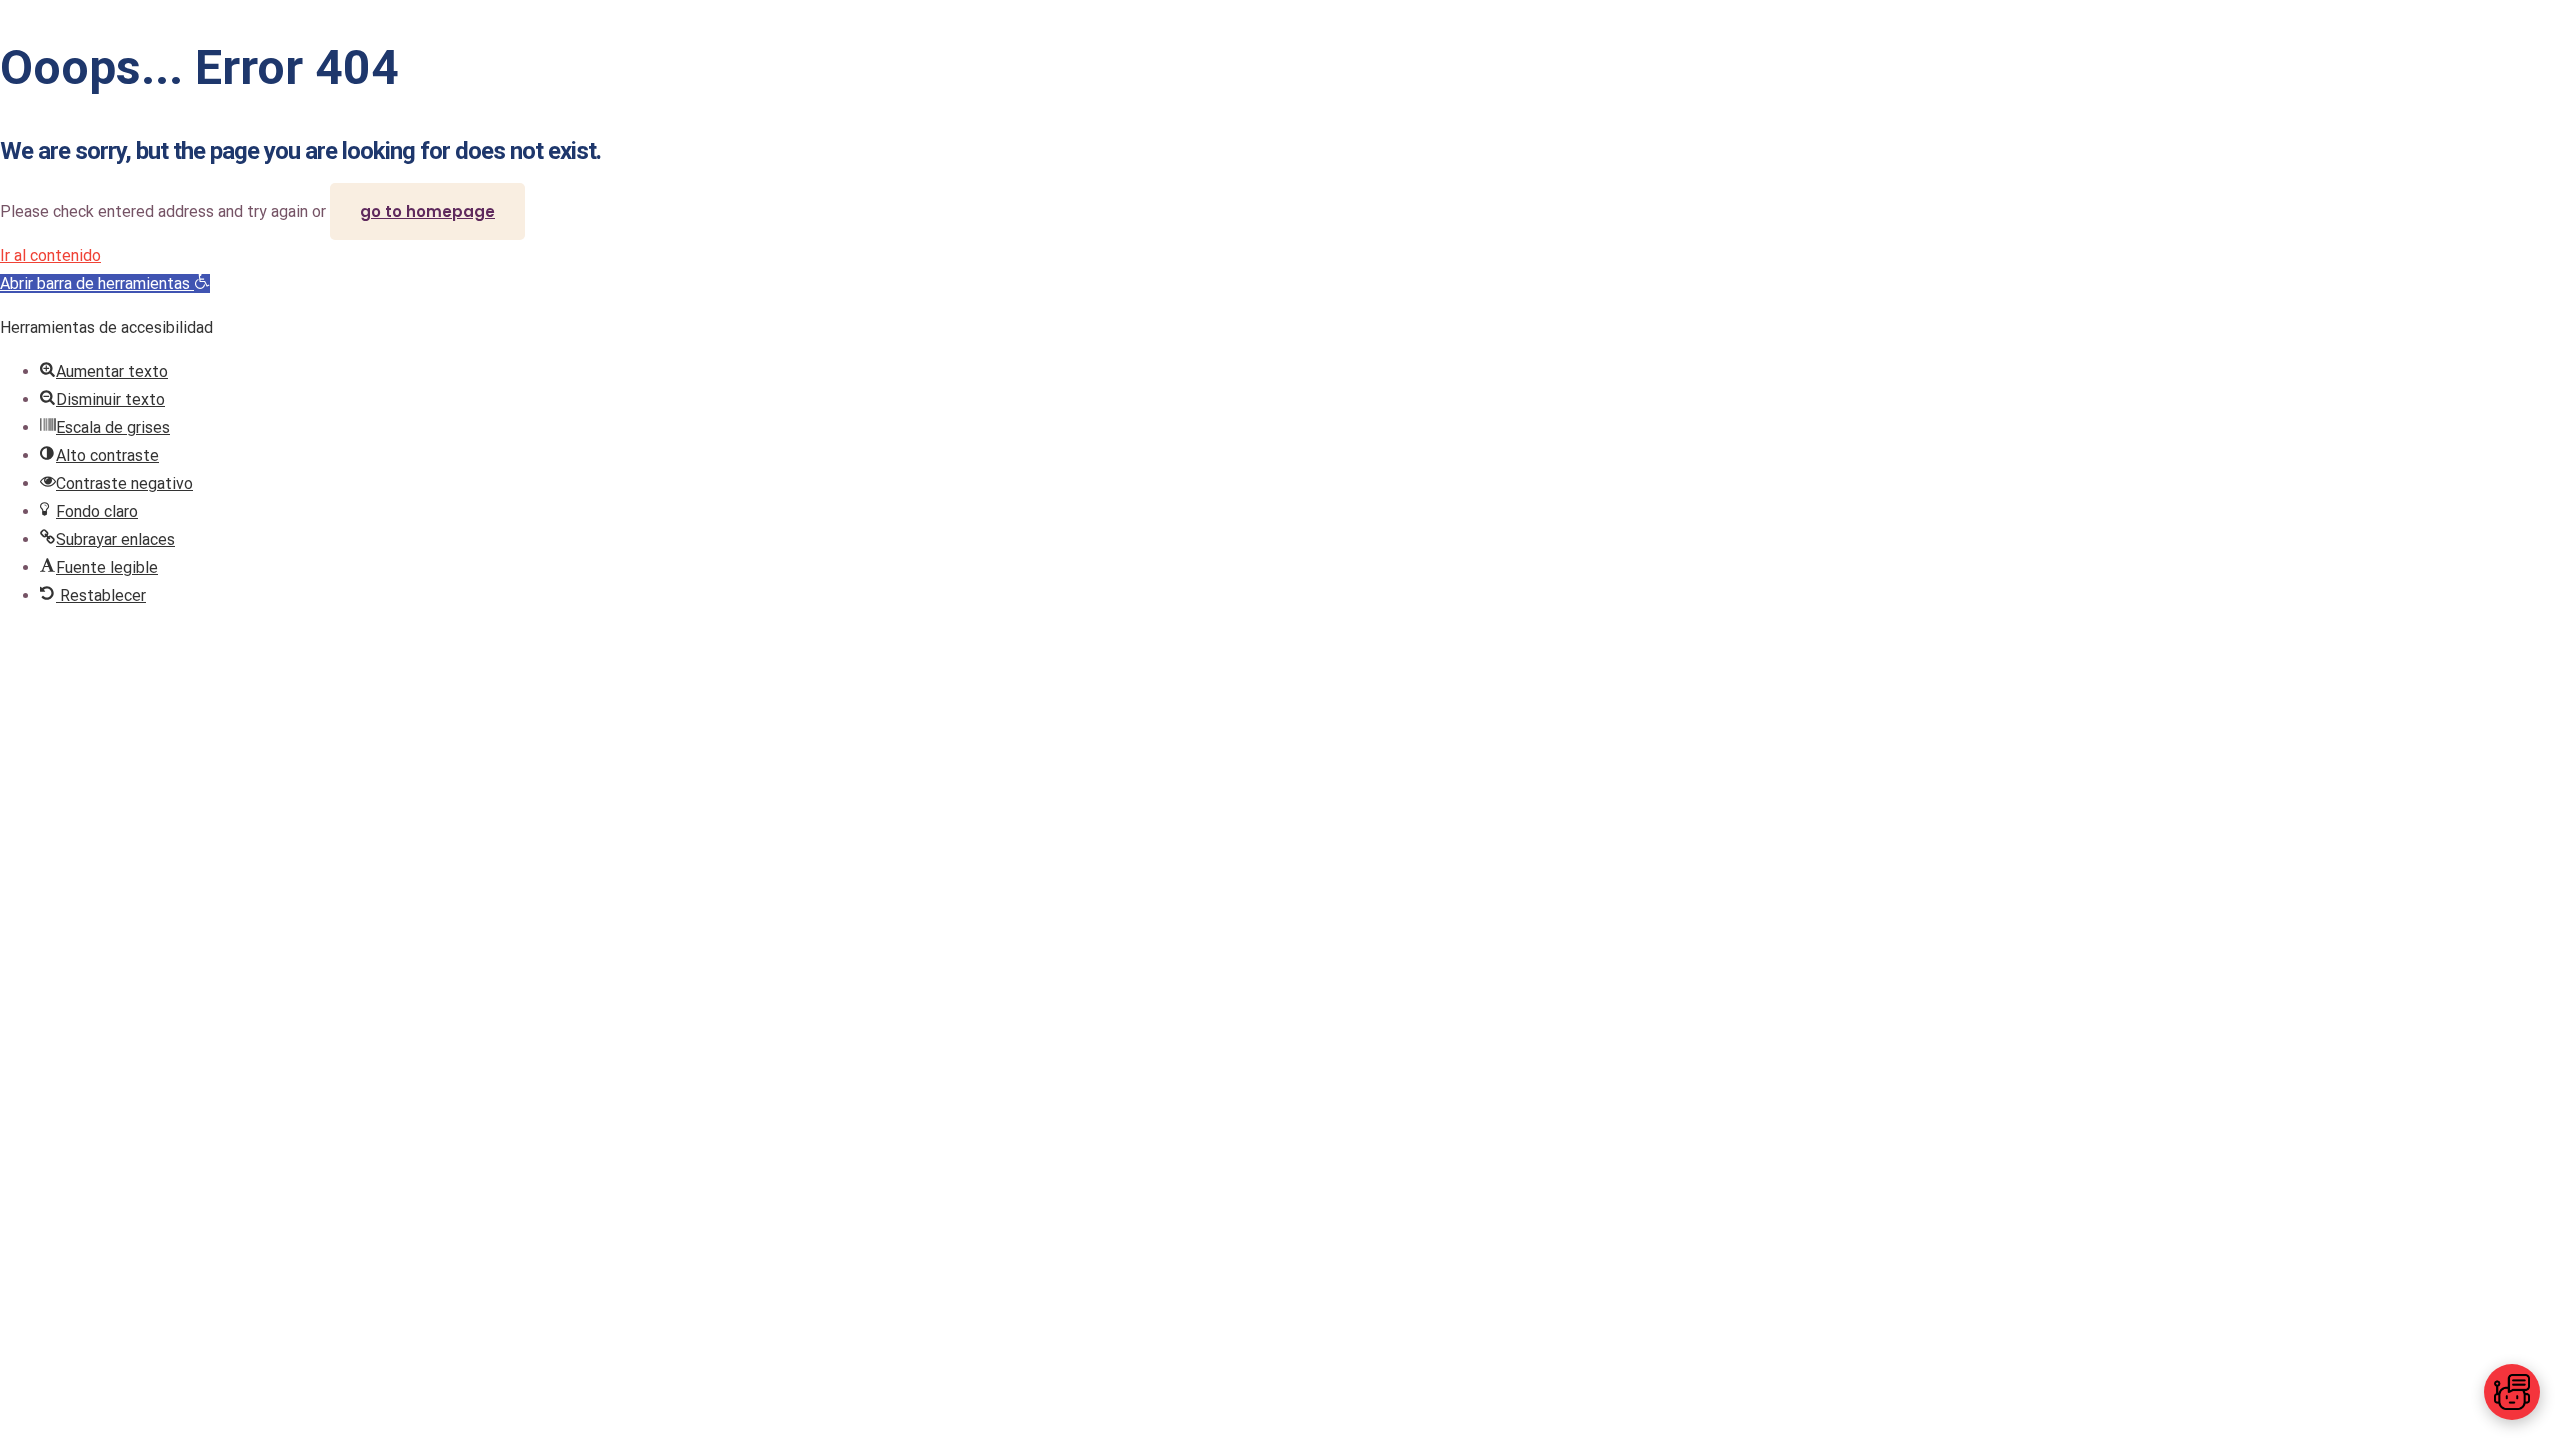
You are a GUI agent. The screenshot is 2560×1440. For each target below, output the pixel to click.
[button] (105, 283)
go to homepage (427, 211)
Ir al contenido (50, 255)
